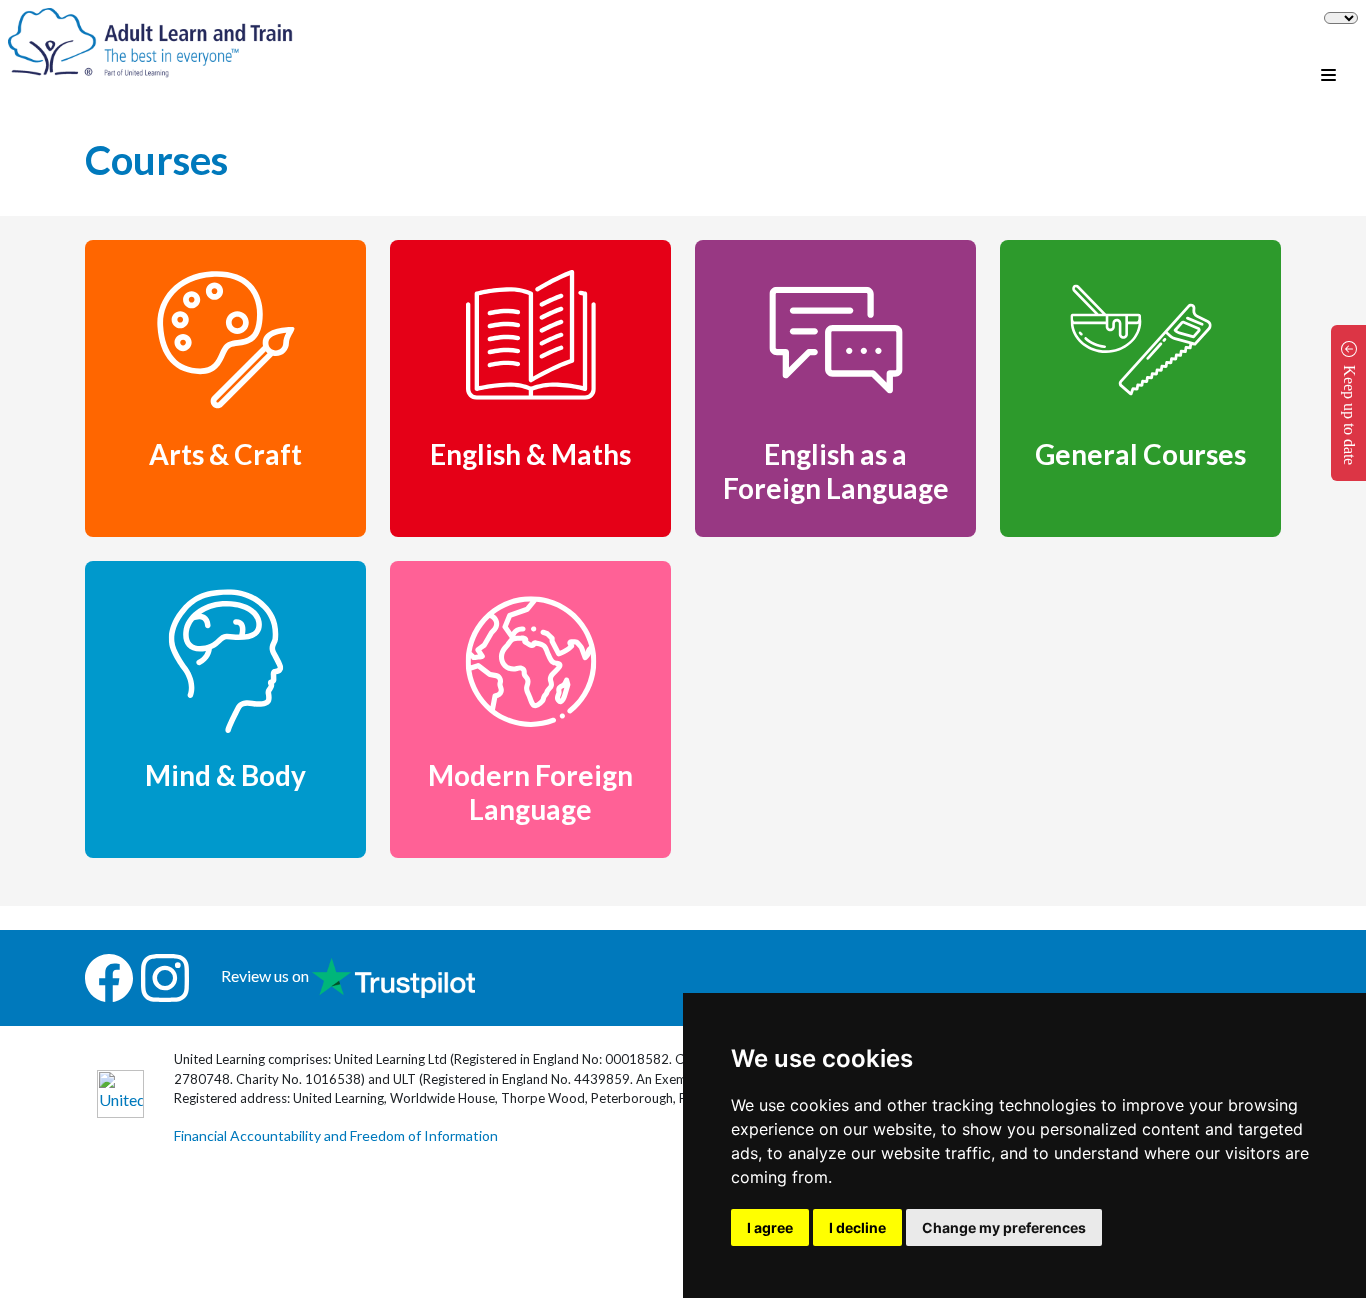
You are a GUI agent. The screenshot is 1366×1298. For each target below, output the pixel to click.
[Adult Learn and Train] (150, 40)
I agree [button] (770, 1227)
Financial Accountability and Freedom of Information (336, 1135)
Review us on (266, 975)
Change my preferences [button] (1004, 1227)
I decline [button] (857, 1227)
